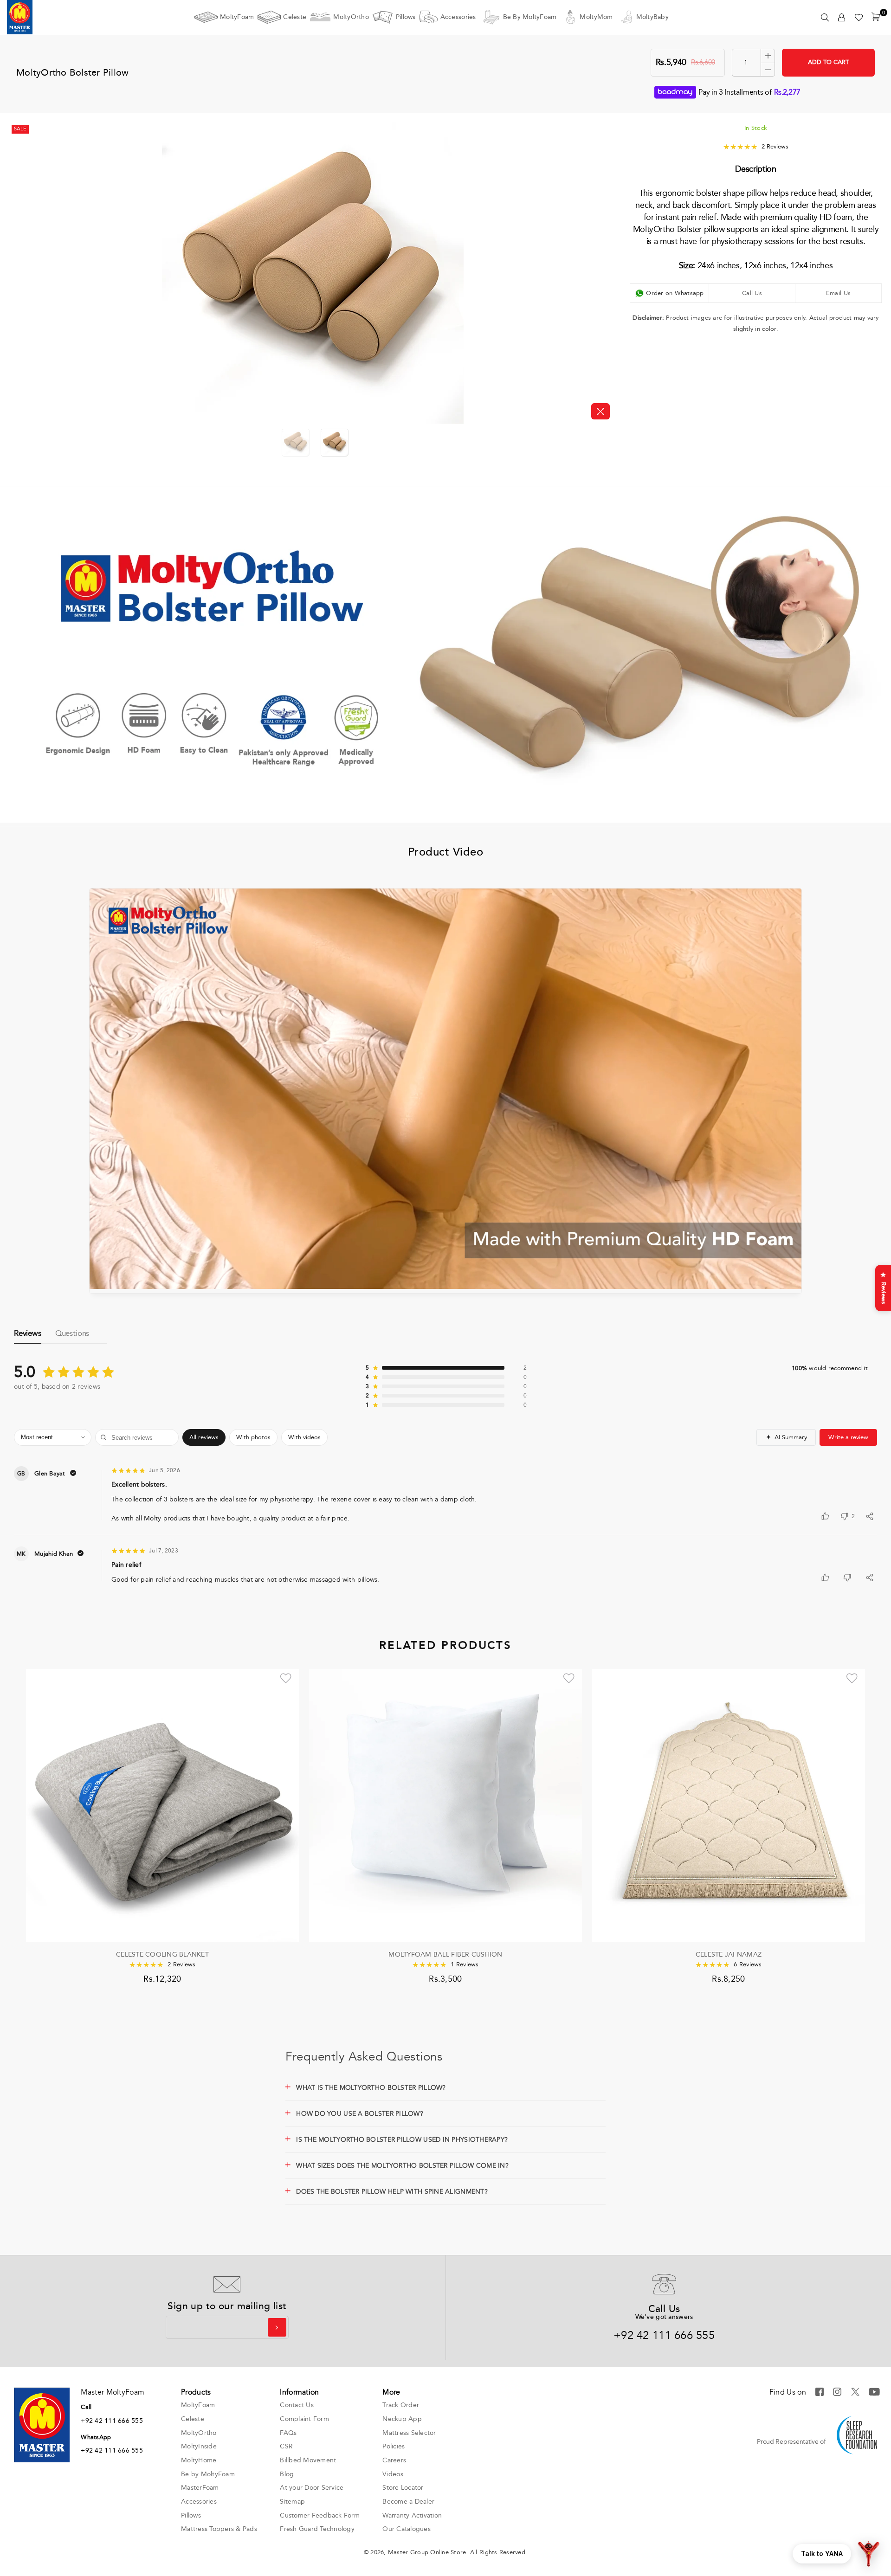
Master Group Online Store (427, 2552)
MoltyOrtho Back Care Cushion (445, 1955)
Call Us (752, 293)
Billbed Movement (308, 2460)
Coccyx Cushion (729, 1955)
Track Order (401, 2405)
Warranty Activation (412, 2515)
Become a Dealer (408, 2502)
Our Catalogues (407, 2529)
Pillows (406, 17)
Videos (393, 2474)
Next (608, 273)
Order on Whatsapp (675, 293)
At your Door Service (312, 2488)
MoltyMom (596, 17)
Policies (394, 2446)
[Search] (825, 17)
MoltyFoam (237, 17)
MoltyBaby (652, 17)
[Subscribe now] (277, 2327)
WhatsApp (96, 2437)
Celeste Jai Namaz (162, 1955)
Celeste (295, 17)
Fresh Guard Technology (317, 2529)
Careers (394, 2460)
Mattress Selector (409, 2433)
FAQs (288, 2433)
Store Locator (403, 2488)
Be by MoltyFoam (530, 17)
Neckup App (402, 2419)
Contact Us (297, 2405)
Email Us (838, 293)
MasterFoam (200, 2488)
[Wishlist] (859, 17)
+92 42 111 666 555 (664, 2335)
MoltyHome (199, 2460)
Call (86, 2407)
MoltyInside (199, 2446)
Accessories (458, 17)
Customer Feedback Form (320, 2515)
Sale (20, 129)
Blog (287, 2474)
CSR (286, 2446)
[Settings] (842, 17)
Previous (17, 273)
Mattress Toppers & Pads (219, 2529)
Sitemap (292, 2502)
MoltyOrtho (351, 17)
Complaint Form (304, 2419)
